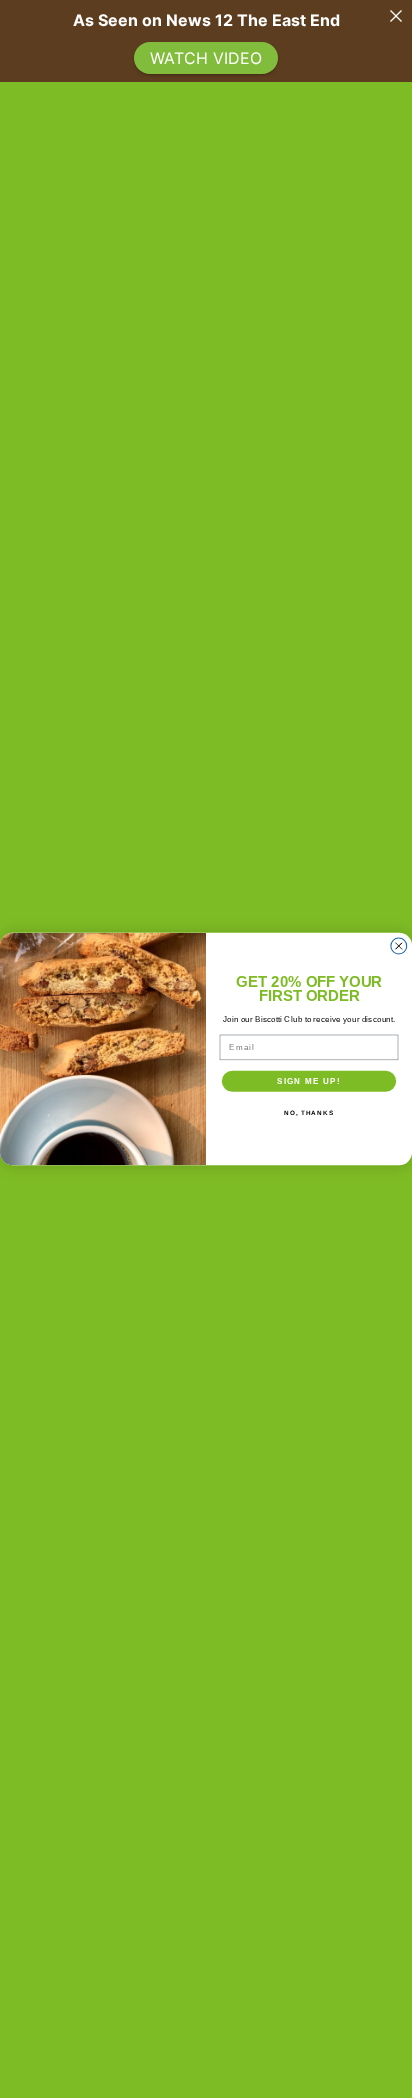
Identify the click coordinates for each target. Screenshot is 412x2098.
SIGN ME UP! (309, 1080)
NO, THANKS (309, 1112)
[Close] (396, 16)
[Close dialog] (399, 946)
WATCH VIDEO (206, 58)
